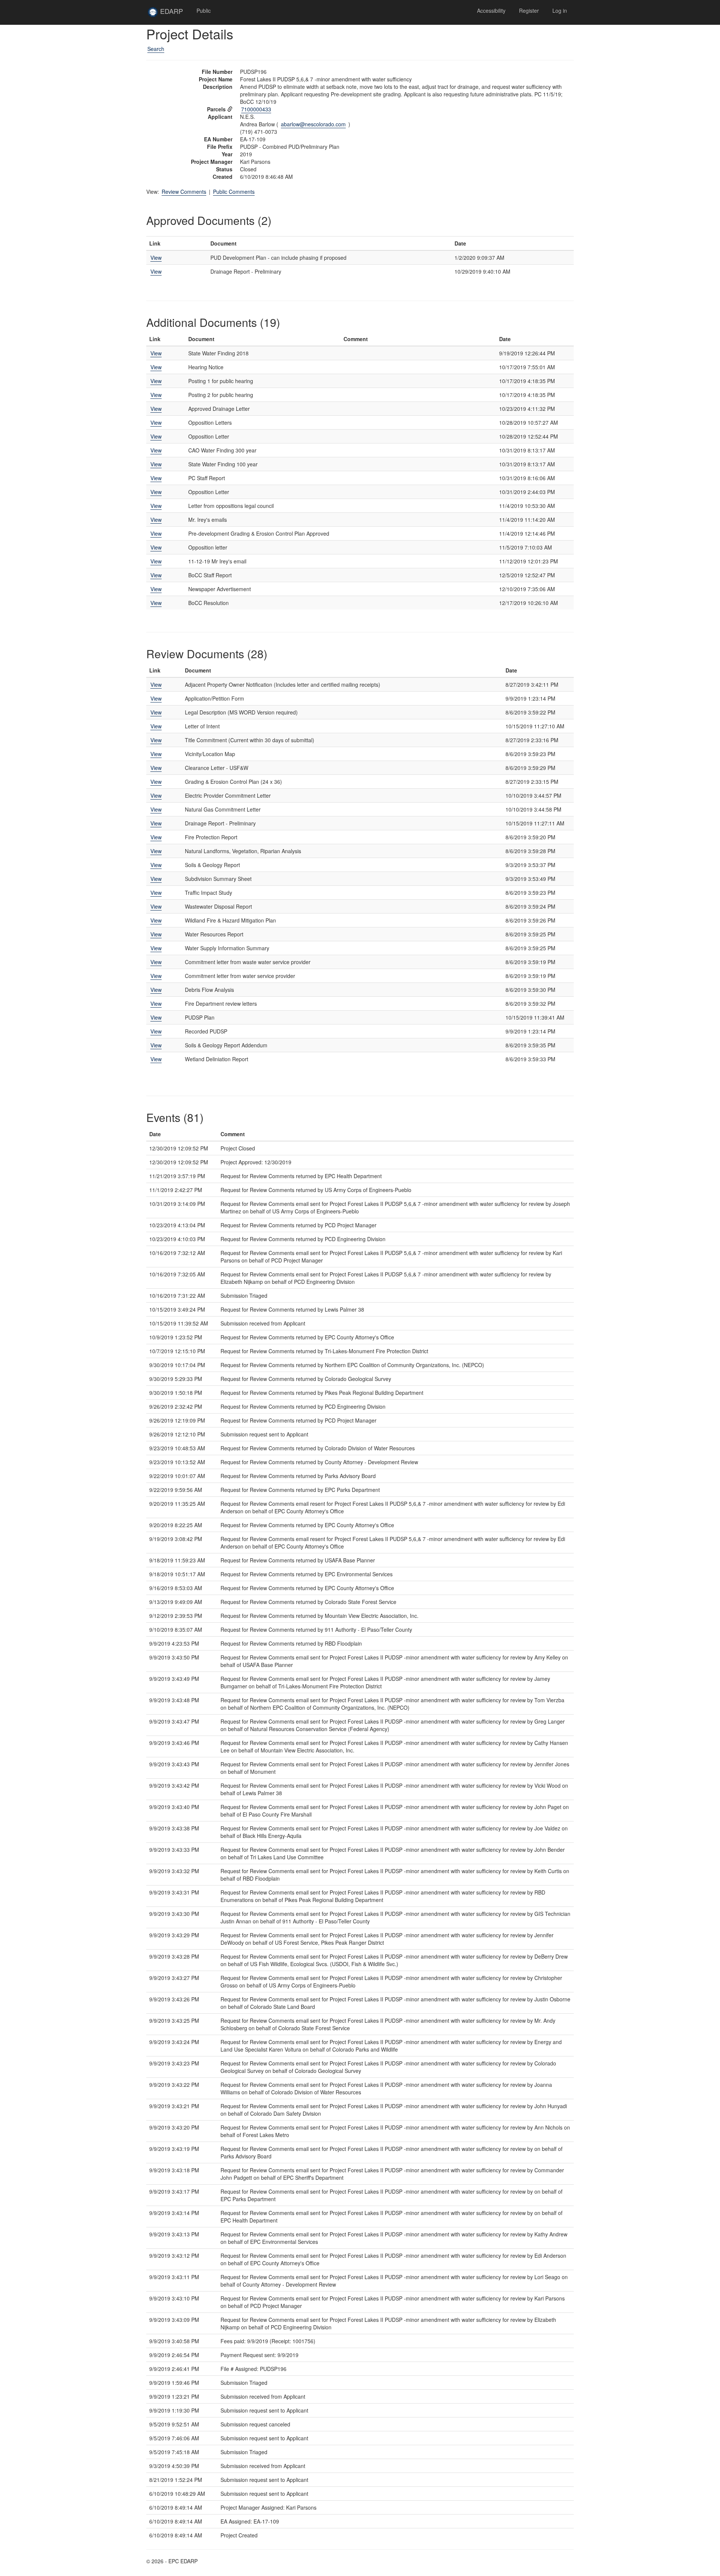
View (156, 258)
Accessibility (491, 10)
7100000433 (256, 109)
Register (529, 10)
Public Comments (234, 192)
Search (156, 49)
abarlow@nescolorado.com (313, 124)
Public (204, 10)
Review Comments (184, 192)
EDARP (174, 14)
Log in (560, 10)
